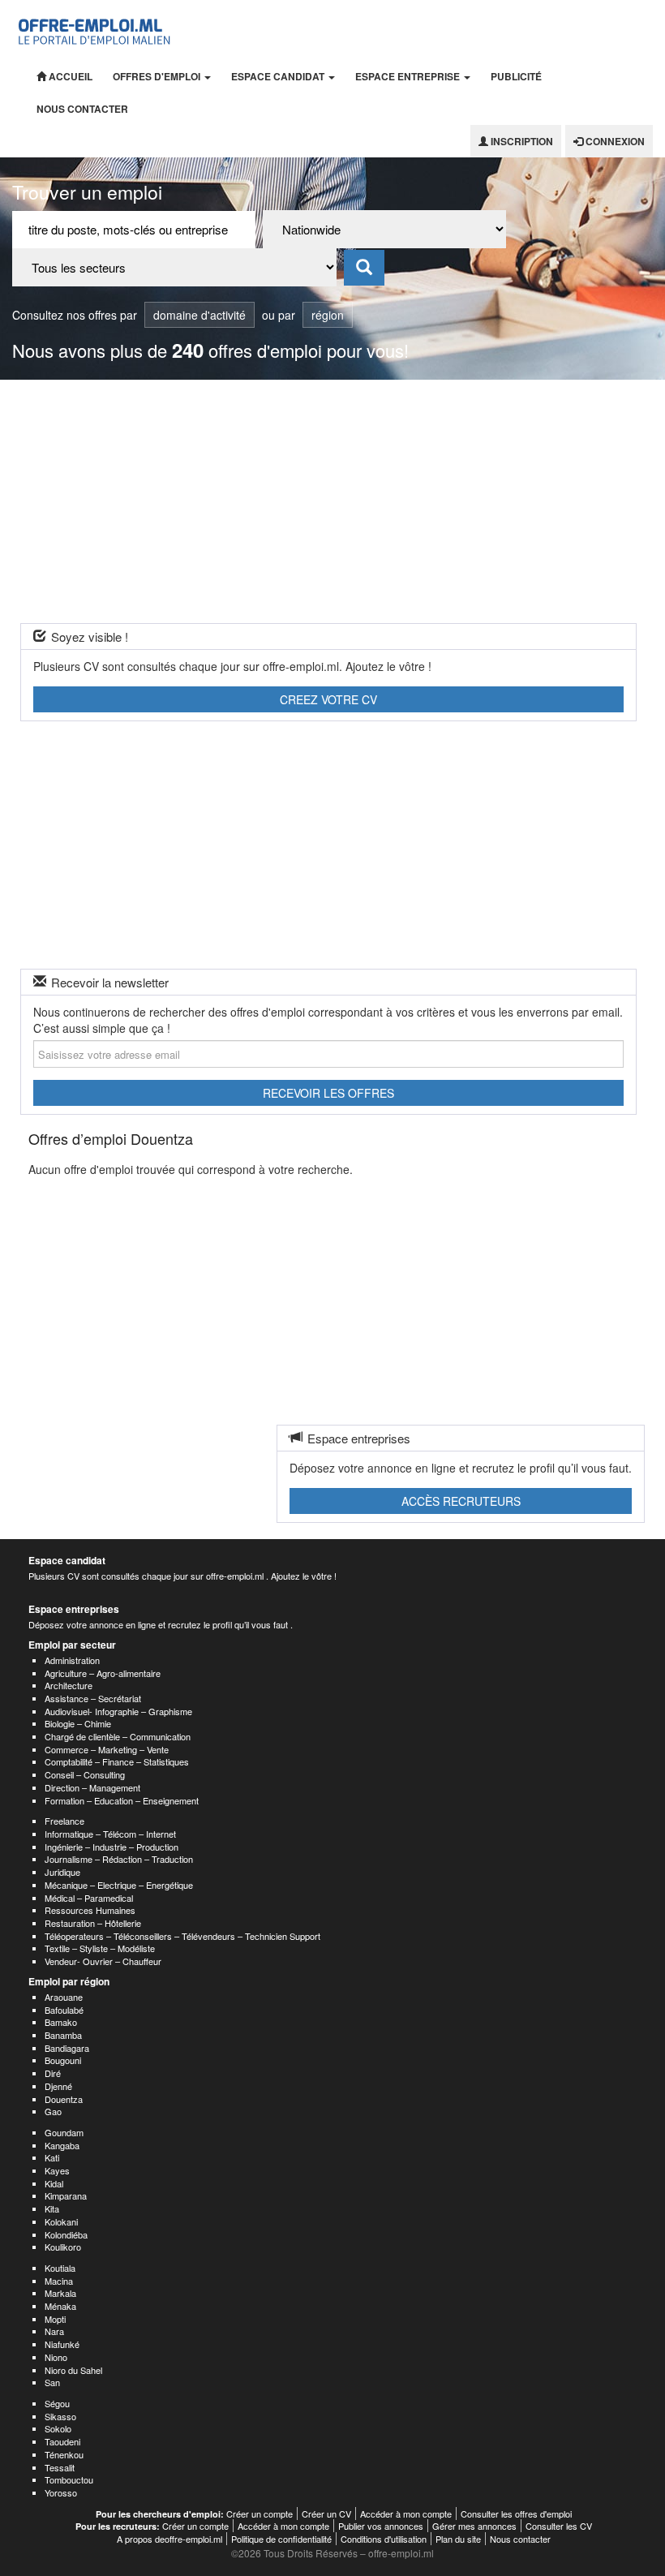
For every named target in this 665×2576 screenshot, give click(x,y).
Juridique (62, 1872)
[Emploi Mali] (95, 30)
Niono (56, 2357)
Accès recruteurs (461, 1501)
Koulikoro (63, 2247)
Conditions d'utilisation (384, 2539)
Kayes (57, 2170)
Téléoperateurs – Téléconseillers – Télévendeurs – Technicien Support (182, 1936)
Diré (53, 2073)
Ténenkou (64, 2454)
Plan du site (458, 2539)
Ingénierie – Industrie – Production (112, 1847)
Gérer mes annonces (474, 2526)
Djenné (58, 2086)
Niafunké (62, 2344)
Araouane (64, 1997)
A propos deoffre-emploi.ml (169, 2539)
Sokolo (58, 2428)
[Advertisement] (332, 501)
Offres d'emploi (158, 76)
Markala (60, 2293)
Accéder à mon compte (406, 2514)
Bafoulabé (64, 2010)
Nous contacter (82, 109)
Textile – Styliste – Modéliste (100, 1948)
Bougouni (63, 2060)
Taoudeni (62, 2441)
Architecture (69, 1685)
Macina (59, 2281)
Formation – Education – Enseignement (122, 1800)
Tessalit (60, 2467)
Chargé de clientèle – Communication (118, 1736)
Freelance (64, 1821)
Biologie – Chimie (78, 1723)
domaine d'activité (199, 315)
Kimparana (66, 2195)
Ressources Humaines (90, 1910)
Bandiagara (67, 2048)
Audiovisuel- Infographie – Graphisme (118, 1711)
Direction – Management (92, 1787)
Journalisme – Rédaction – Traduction (119, 1859)
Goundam (64, 2132)
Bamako (61, 2022)
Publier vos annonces (381, 2526)
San (52, 2382)
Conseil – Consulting (85, 1774)
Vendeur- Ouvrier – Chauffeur (103, 1961)
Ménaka (60, 2306)
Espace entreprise (409, 76)
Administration (72, 1660)
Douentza (64, 2099)
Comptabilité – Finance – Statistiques (117, 1761)
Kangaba (62, 2145)
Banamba (63, 2035)
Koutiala (60, 2268)
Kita (52, 2208)
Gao (53, 2111)
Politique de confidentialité (281, 2539)
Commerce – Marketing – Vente (107, 1749)
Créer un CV (326, 2514)
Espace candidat (279, 76)
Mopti (55, 2319)
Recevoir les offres (328, 1093)
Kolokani (61, 2221)
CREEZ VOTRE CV (328, 699)
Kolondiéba (66, 2234)
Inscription (521, 141)
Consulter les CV (559, 2526)
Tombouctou (69, 2479)
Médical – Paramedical (89, 1898)
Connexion (614, 141)
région (328, 315)
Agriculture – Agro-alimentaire (103, 1673)
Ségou (57, 2403)
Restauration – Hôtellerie (93, 1923)
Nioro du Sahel (73, 2370)
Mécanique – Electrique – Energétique (119, 1885)
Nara (54, 2331)
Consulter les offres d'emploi (516, 2514)
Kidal (54, 2183)
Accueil (69, 76)
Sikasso (60, 2416)
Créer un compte (260, 2514)
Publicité (516, 76)
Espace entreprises (74, 1609)
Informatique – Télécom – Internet (110, 1834)
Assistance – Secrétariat (93, 1698)
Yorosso (61, 2492)
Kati (52, 2157)
